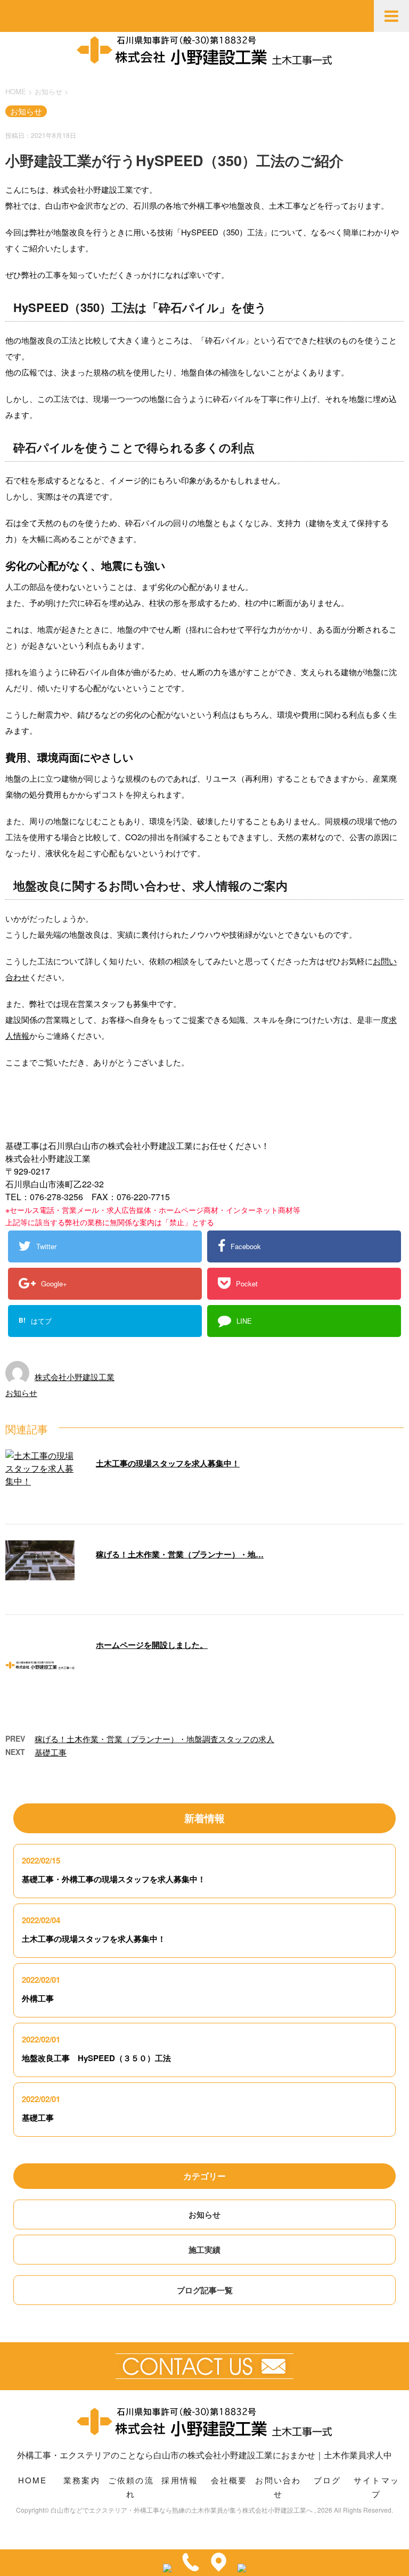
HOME (33, 2480)
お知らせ (21, 1393)
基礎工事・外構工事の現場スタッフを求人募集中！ (114, 1879)
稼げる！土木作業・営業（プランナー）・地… (180, 1554)
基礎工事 (51, 1752)
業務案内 (82, 2480)
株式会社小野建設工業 (75, 1377)
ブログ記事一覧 (205, 2290)
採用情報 (180, 2480)
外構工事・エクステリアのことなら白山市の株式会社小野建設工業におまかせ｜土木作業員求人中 (204, 2455)
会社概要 (229, 2480)
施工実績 (204, 2250)
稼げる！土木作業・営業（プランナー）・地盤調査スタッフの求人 (154, 1739)
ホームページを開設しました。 (152, 1645)
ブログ (328, 2480)
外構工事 (38, 1998)
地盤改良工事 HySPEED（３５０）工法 (96, 2058)
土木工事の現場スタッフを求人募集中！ (168, 1463)
